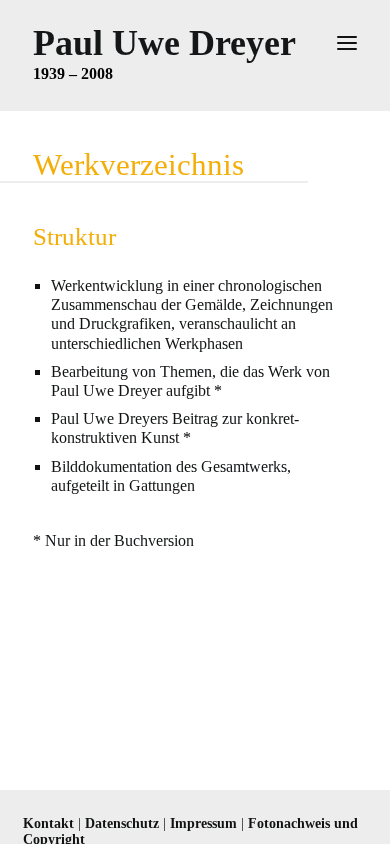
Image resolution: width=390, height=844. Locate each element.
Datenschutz (122, 823)
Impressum (203, 823)
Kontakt (48, 823)
